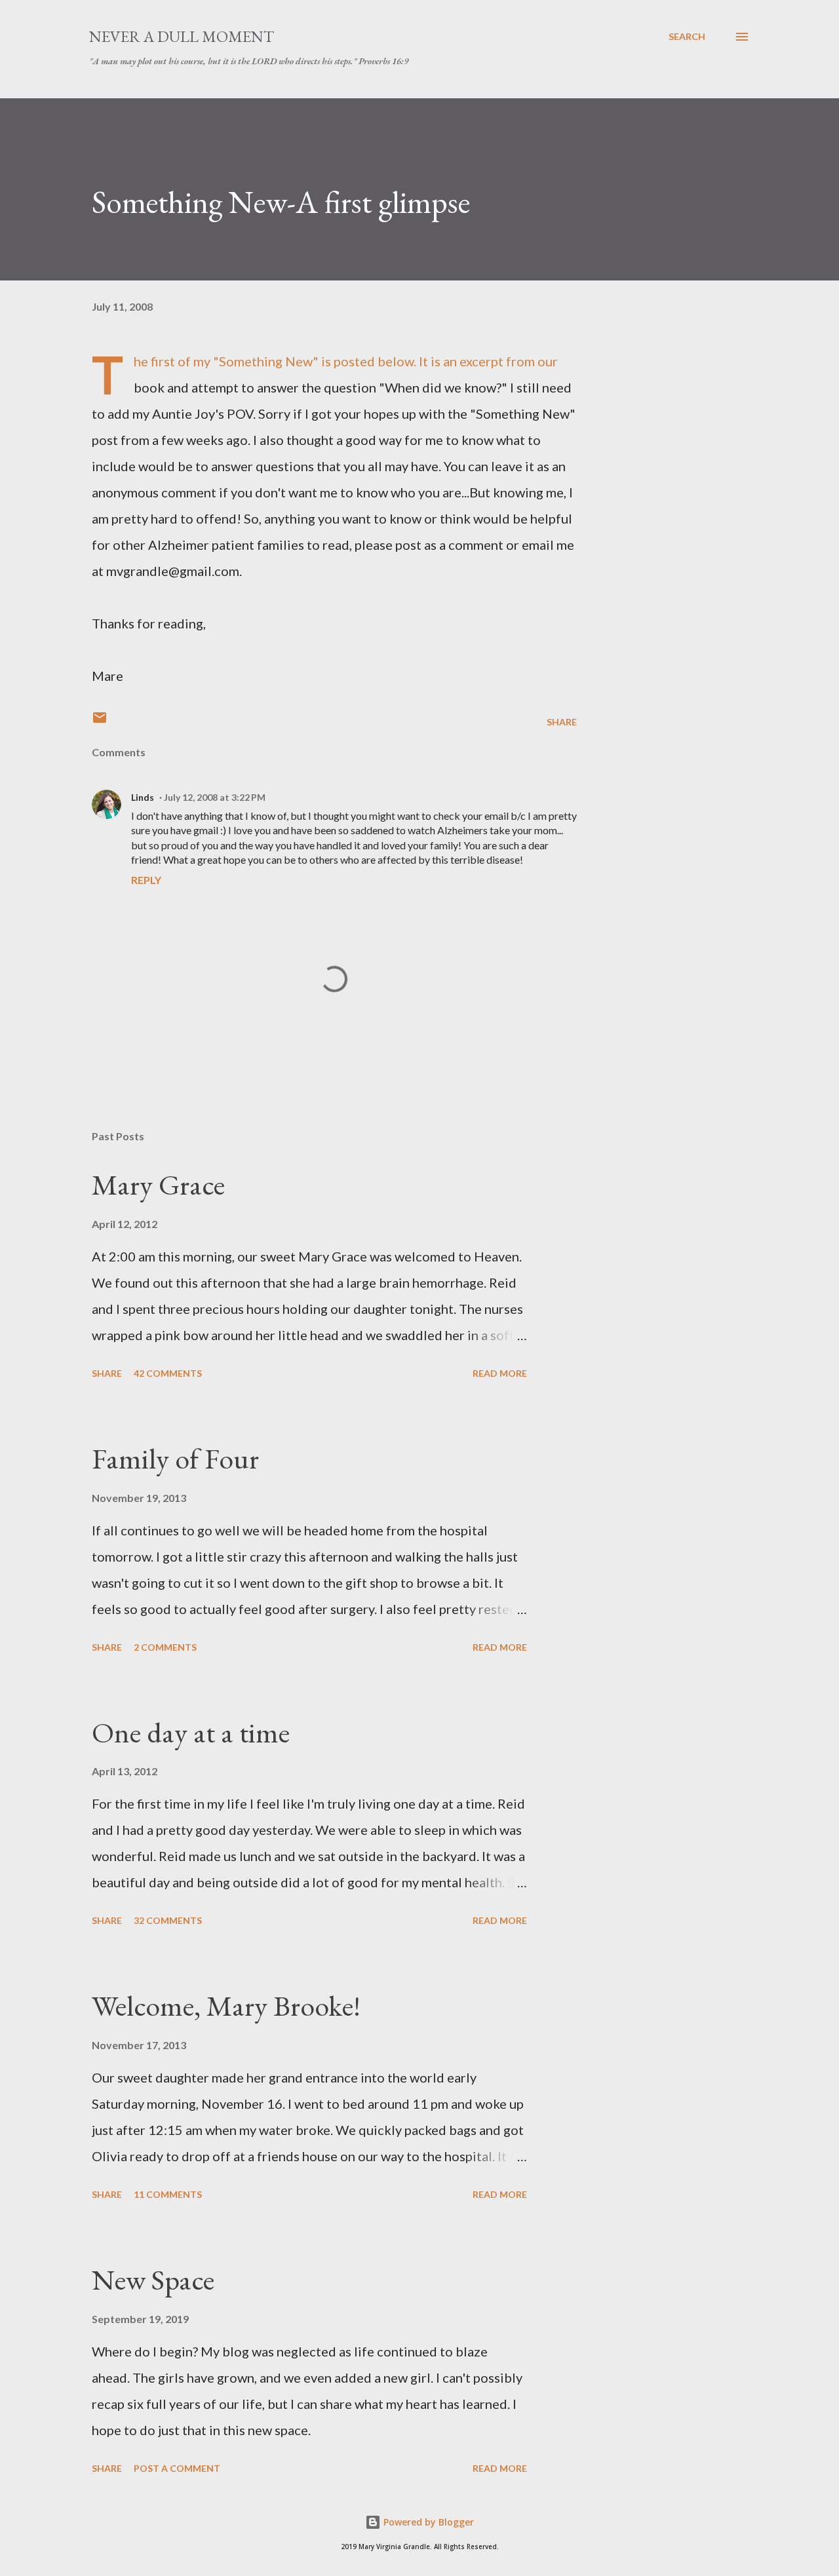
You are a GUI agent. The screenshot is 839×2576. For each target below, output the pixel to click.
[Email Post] (100, 722)
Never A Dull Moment (182, 36)
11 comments (168, 2194)
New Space (153, 2279)
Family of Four (175, 1458)
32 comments (168, 1920)
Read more (500, 1373)
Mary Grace (158, 1184)
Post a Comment (177, 2468)
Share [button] (562, 722)
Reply (146, 880)
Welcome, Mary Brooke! (226, 2006)
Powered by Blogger (427, 2522)
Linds (143, 797)
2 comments (165, 1647)
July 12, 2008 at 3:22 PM (215, 797)
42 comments (168, 1373)
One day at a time (191, 1732)
